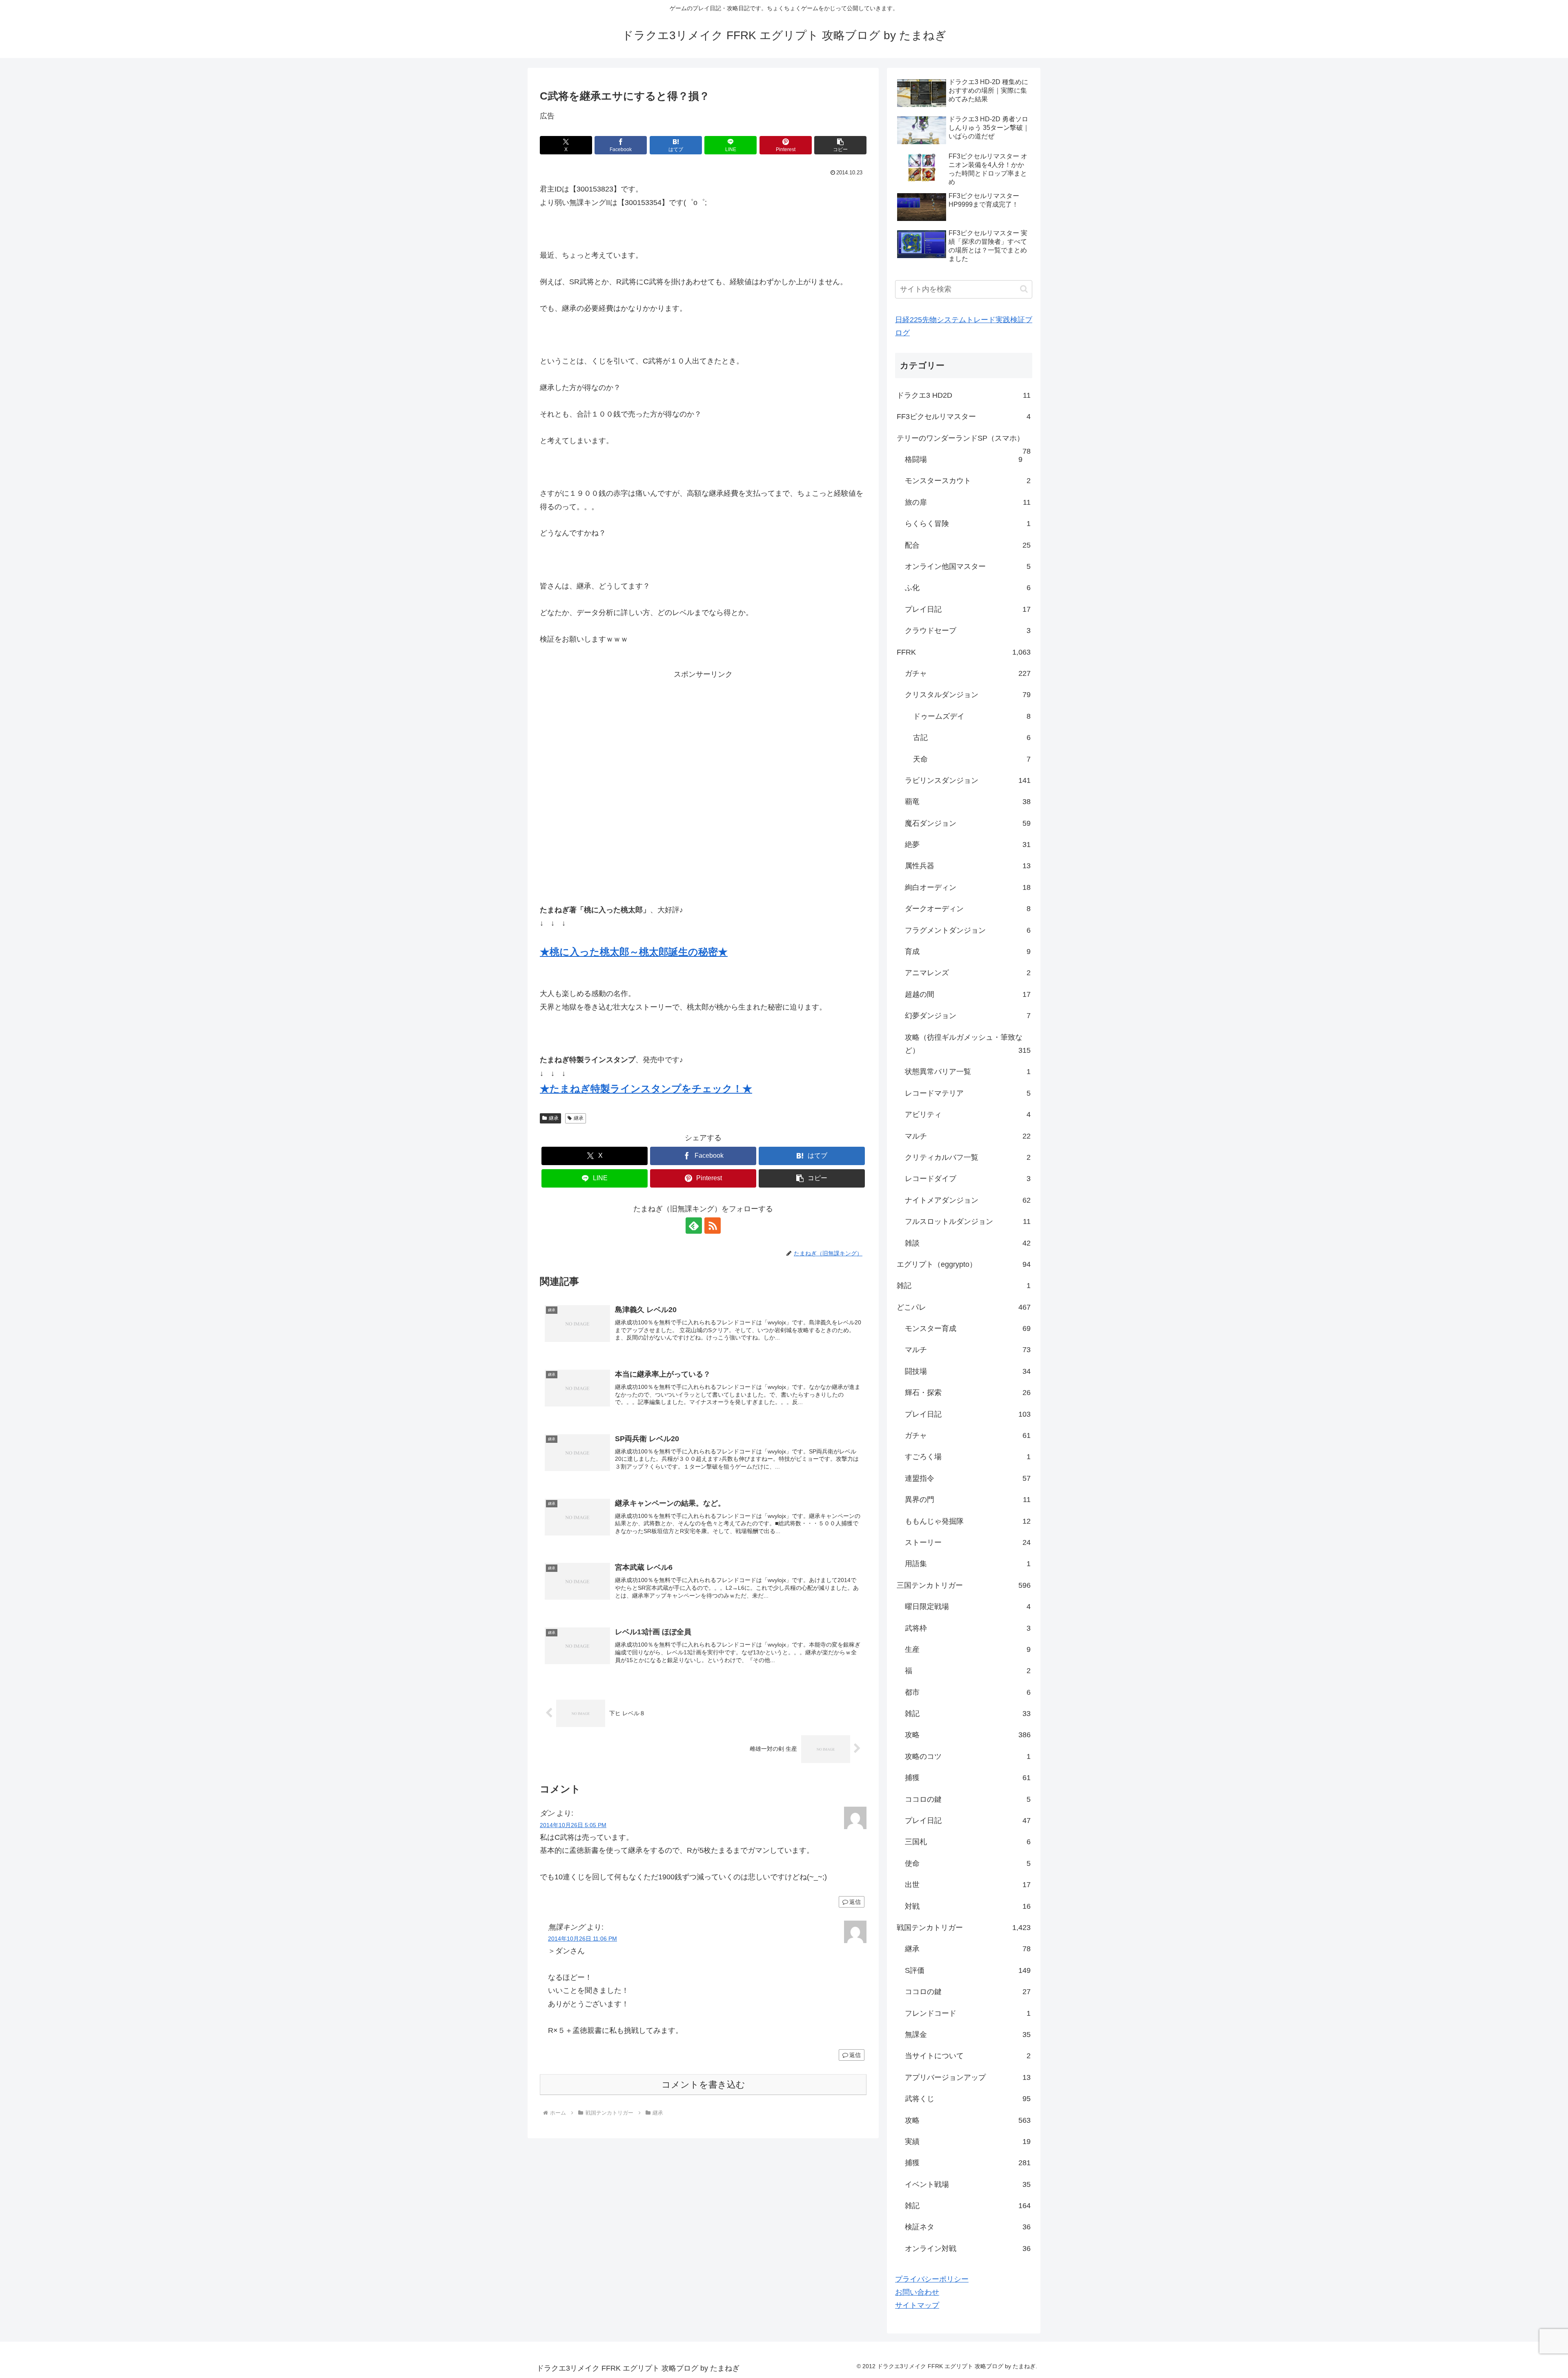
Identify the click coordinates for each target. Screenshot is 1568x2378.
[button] (840, 145)
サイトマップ (917, 2305)
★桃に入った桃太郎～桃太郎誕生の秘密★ (634, 952)
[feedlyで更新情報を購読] (694, 1226)
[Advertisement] (703, 779)
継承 (554, 1118)
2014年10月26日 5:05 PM (573, 1825)
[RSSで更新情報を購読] (713, 1226)
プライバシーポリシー (932, 2279)
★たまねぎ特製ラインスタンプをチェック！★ (646, 1089)
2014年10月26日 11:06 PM (582, 1939)
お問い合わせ (917, 2292)
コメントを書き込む (703, 2085)
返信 (855, 1902)
